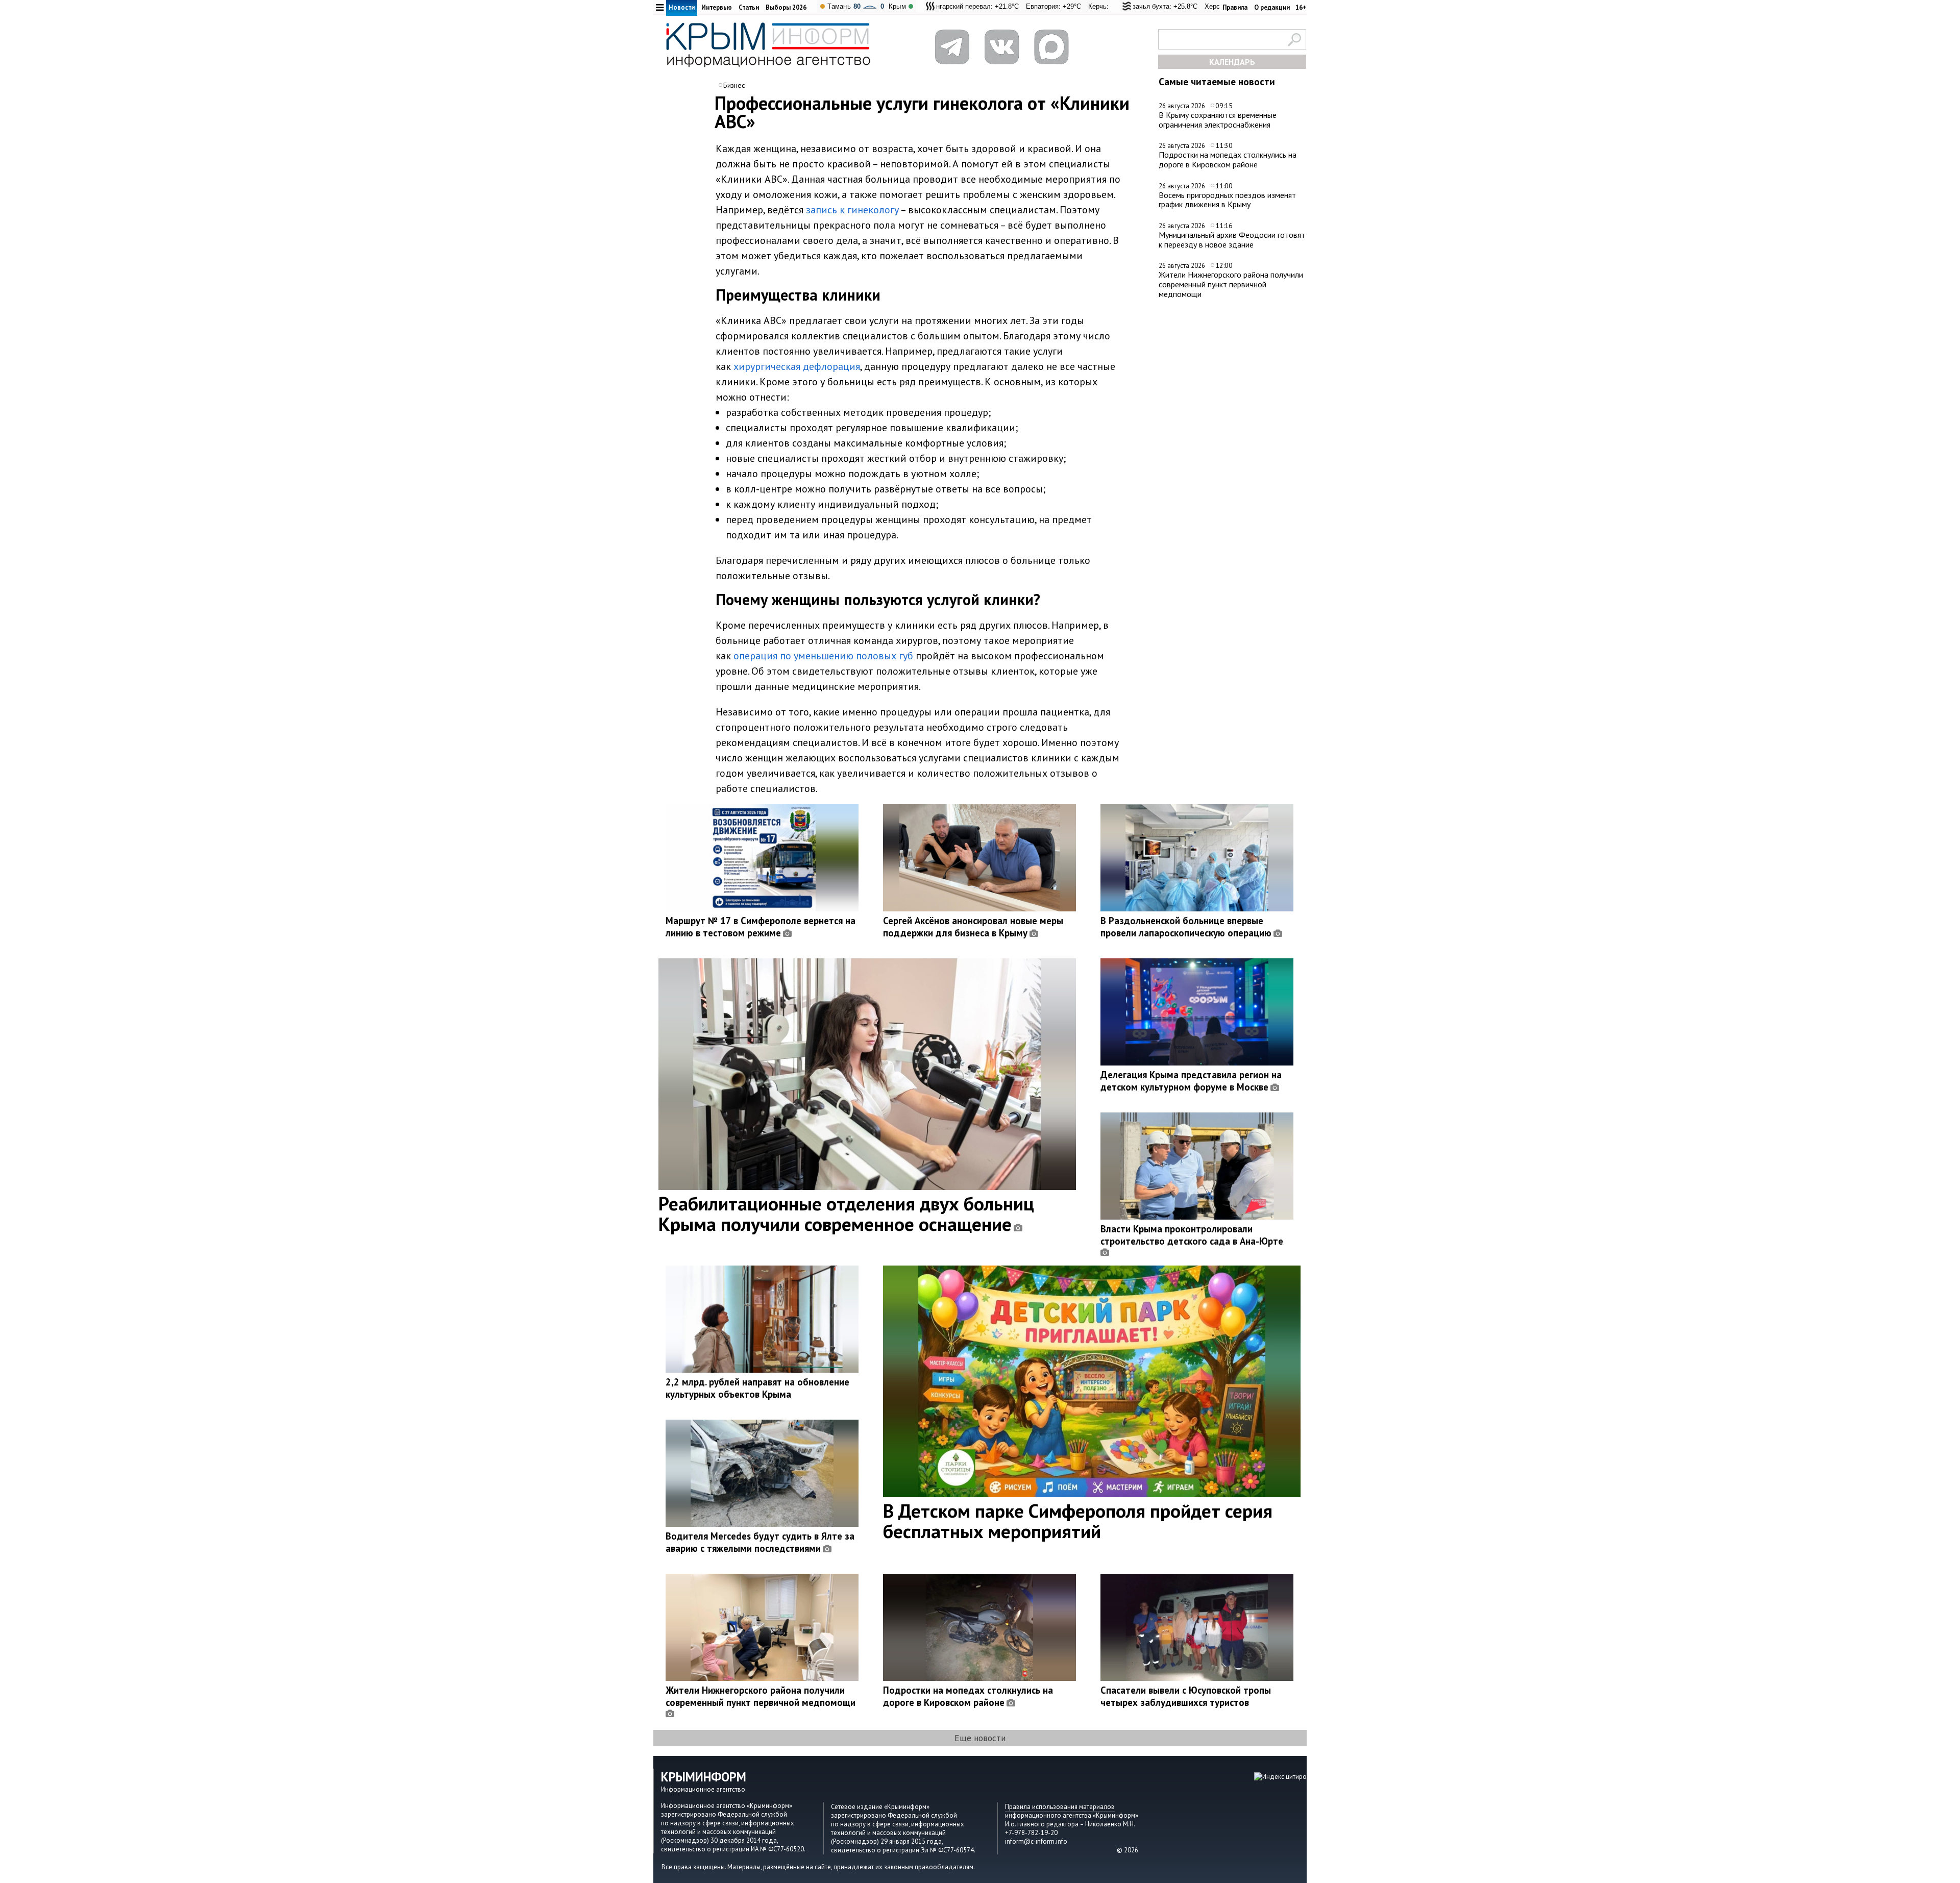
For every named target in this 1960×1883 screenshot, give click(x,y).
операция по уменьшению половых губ (823, 656)
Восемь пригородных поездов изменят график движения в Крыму (1227, 200)
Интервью (717, 7)
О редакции (1272, 7)
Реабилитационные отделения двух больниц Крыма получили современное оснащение (846, 1213)
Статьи (749, 7)
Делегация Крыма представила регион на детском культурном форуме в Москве (1191, 1081)
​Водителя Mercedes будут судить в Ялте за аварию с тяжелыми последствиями (760, 1542)
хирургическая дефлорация (797, 366)
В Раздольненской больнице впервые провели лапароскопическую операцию (1186, 927)
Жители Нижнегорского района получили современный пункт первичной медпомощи (1231, 284)
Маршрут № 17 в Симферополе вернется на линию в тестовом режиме (761, 927)
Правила (1235, 7)
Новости (682, 7)
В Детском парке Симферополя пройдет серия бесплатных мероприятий (1078, 1521)
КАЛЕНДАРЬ (1232, 62)
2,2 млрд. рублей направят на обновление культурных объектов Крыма (757, 1388)
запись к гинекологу (852, 210)
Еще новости (980, 1738)
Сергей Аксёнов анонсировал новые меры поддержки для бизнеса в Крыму (973, 927)
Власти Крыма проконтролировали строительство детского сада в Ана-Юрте (1192, 1235)
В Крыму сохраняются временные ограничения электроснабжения (1218, 120)
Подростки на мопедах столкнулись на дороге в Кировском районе (1228, 159)
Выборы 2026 (786, 7)
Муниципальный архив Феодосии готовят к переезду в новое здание (1232, 240)
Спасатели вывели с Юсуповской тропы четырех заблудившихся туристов (1186, 1696)
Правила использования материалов (1060, 1807)
